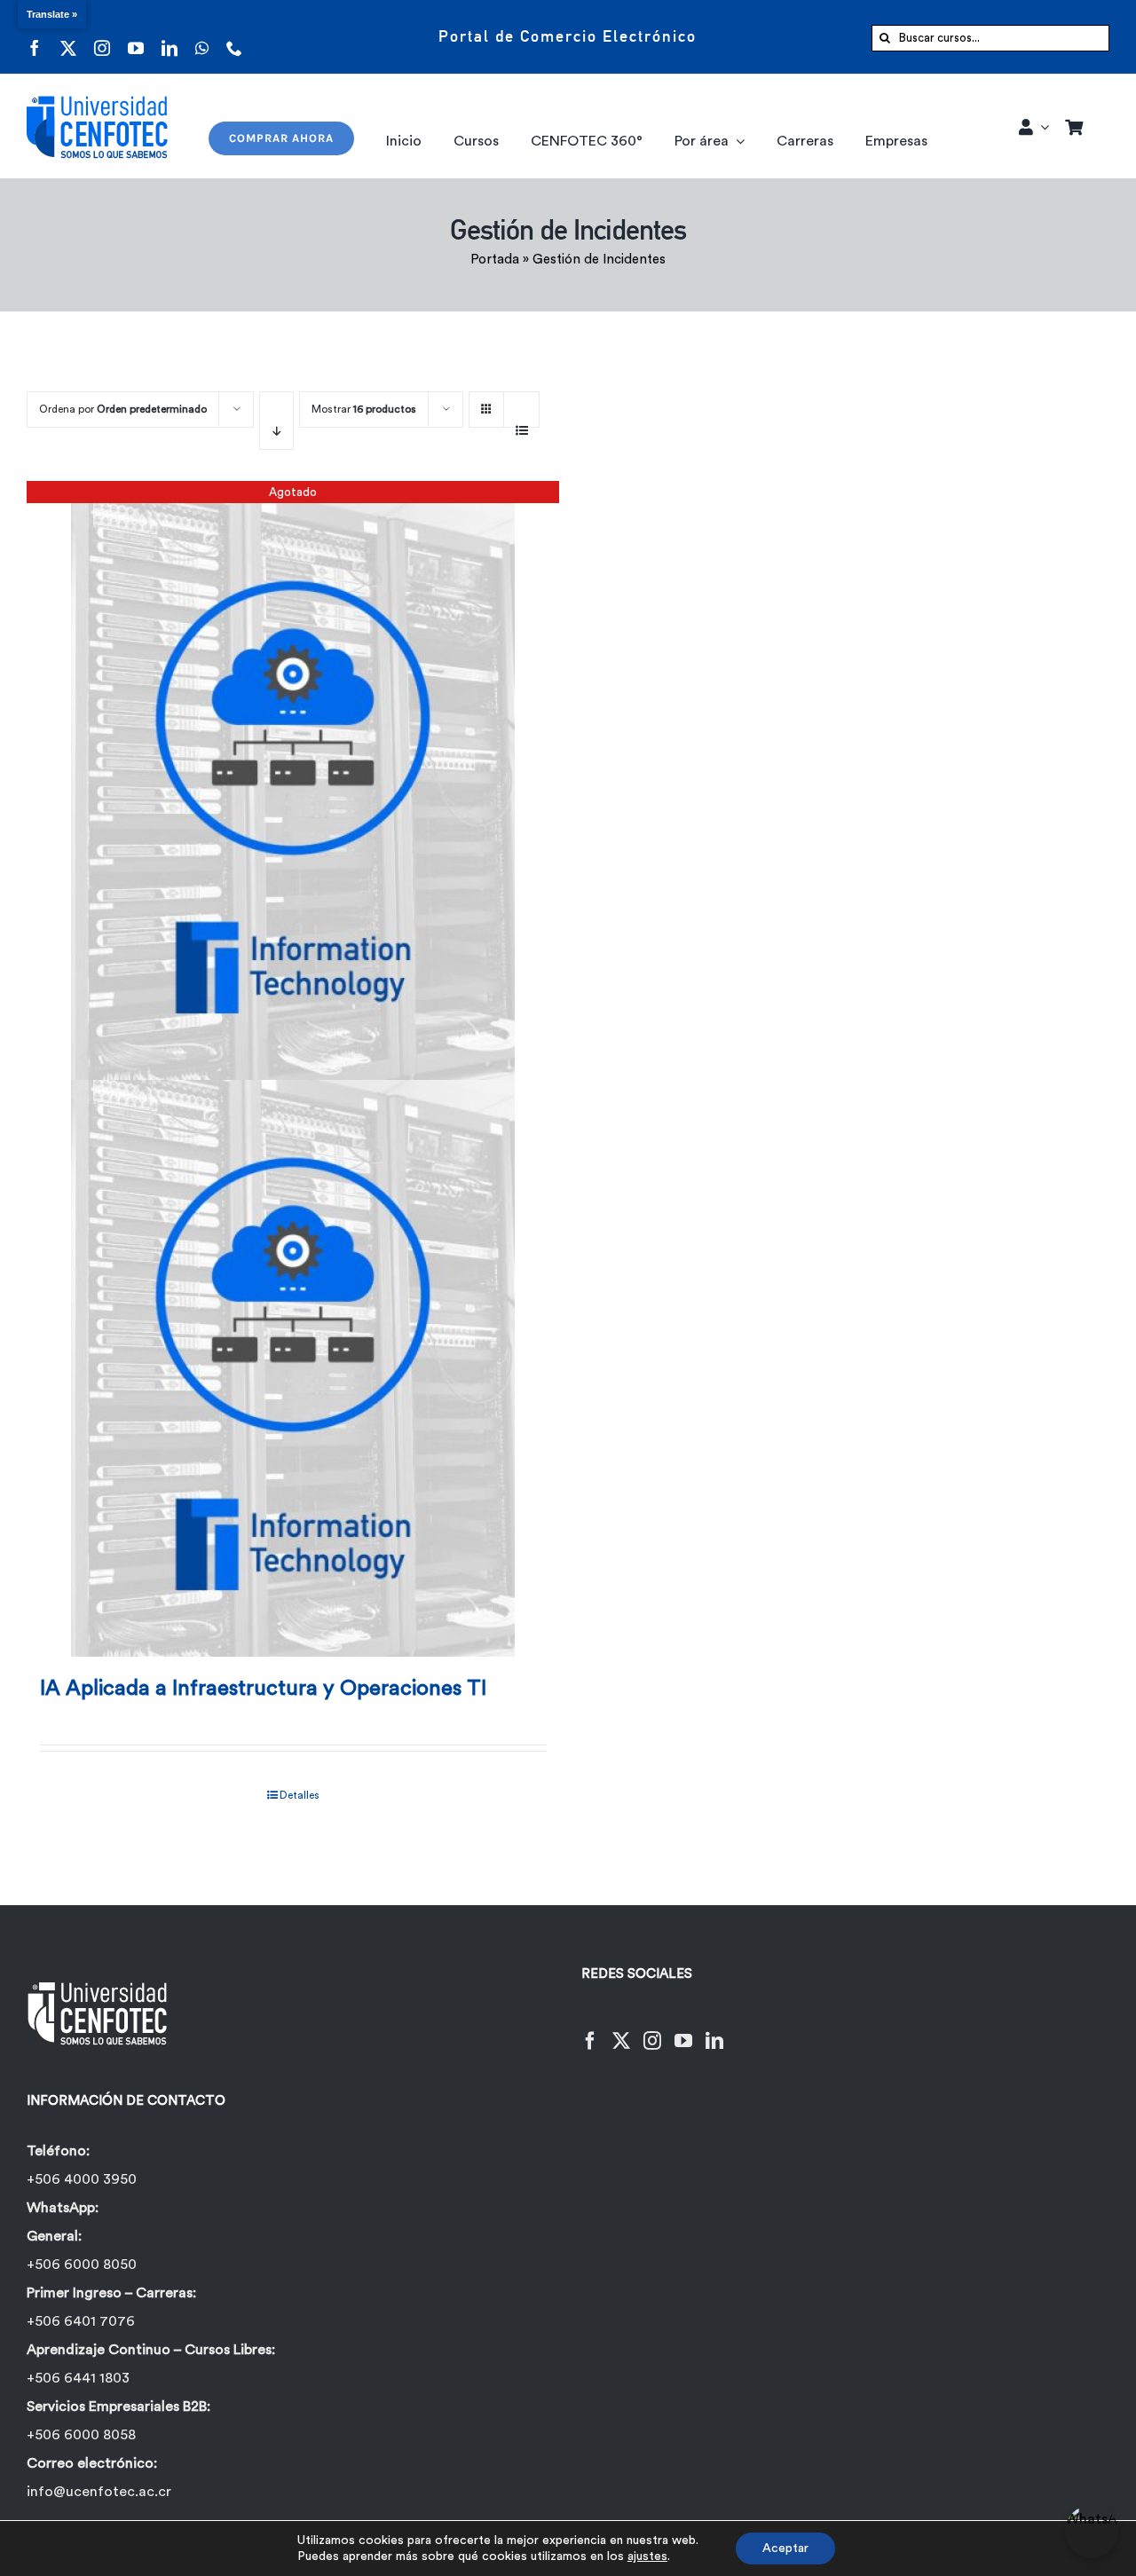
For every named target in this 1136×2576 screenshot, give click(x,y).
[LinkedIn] (714, 2030)
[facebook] (35, 37)
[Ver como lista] (521, 421)
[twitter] (68, 37)
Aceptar (785, 2548)
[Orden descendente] (276, 421)
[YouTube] (683, 2030)
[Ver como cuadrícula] (486, 403)
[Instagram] (652, 2030)
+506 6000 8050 (82, 2265)
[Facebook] (590, 2030)
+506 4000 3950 (82, 2179)
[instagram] (102, 37)
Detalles (300, 1795)
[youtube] (136, 37)
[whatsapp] (202, 37)
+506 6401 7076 (81, 2321)
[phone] (234, 37)
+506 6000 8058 (81, 2435)
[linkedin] (170, 37)
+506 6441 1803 (78, 2378)
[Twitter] (621, 2030)
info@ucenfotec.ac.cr (99, 2492)
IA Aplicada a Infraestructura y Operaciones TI (263, 1689)
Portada (495, 260)
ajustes (647, 2556)
